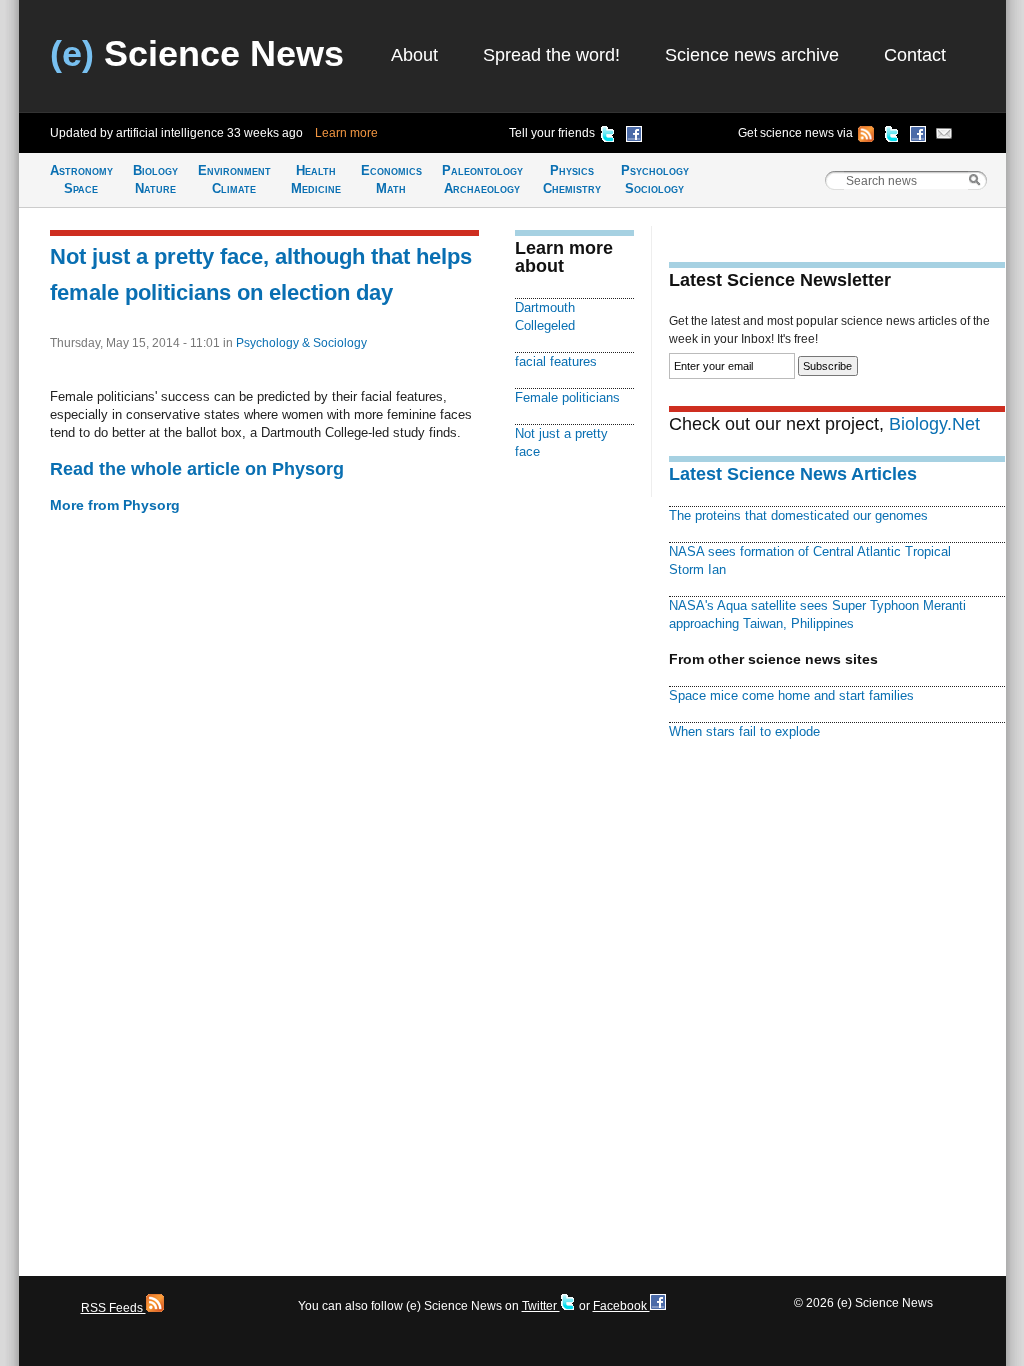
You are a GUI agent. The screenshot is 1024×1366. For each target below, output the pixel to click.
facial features (556, 361)
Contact (915, 55)
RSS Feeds (113, 1308)
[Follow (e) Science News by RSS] (866, 137)
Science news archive (752, 55)
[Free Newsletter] (944, 137)
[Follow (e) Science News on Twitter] (892, 137)
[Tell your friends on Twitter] (608, 137)
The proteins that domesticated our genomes (798, 515)
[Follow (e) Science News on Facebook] (918, 137)
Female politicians (567, 397)
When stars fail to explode (744, 731)
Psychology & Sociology (301, 343)
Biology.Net (934, 424)
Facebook (621, 1306)
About (414, 55)
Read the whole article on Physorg (197, 469)
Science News (197, 53)
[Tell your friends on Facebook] (634, 137)
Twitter (541, 1306)
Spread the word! (551, 55)
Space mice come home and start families (791, 695)
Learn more (346, 133)
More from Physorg (115, 505)
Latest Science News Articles (793, 474)
